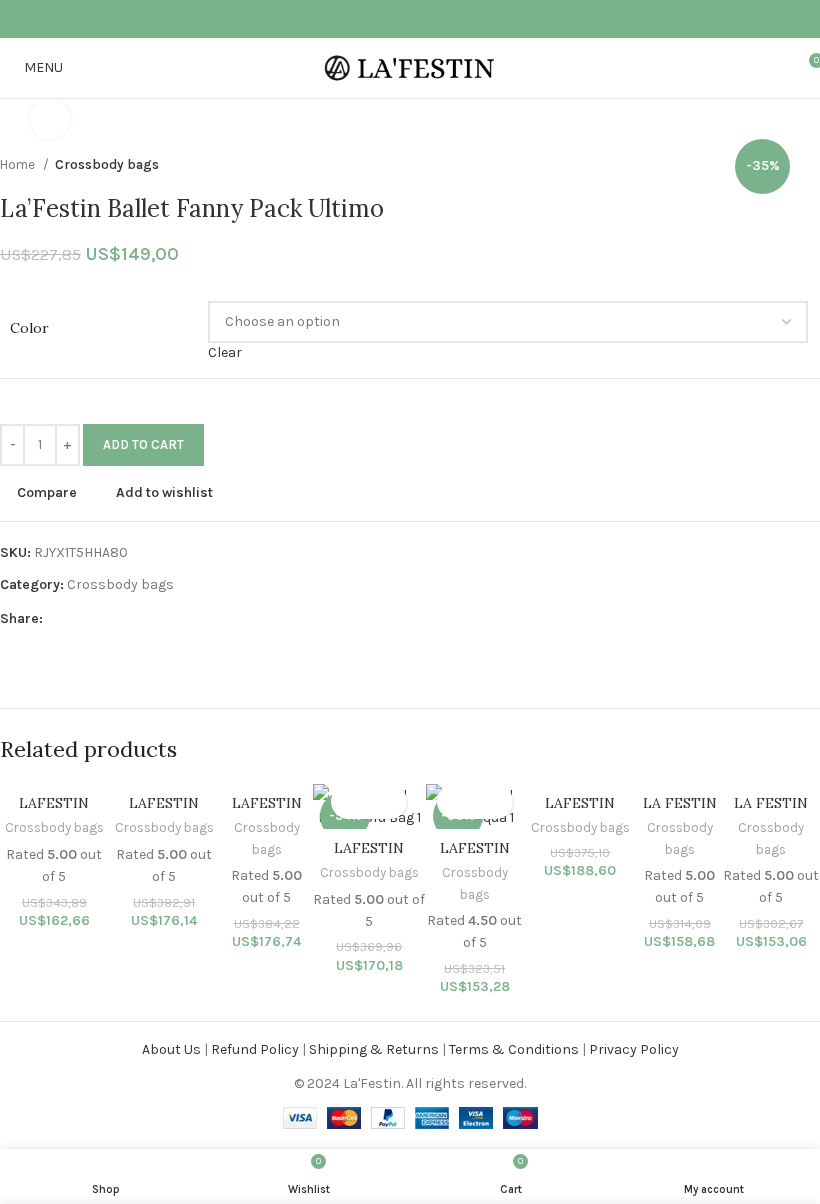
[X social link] (371, 19)
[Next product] (810, 165)
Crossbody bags (120, 584)
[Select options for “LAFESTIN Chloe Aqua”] (457, 801)
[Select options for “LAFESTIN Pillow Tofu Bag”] (351, 801)
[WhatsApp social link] (449, 19)
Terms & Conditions (514, 1049)
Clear (225, 352)
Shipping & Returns (374, 1049)
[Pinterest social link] (397, 19)
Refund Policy (255, 1049)
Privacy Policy (634, 1049)
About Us (171, 1049)
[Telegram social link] (475, 19)
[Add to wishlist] (386, 801)
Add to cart (143, 444)
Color (29, 328)
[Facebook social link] (345, 19)
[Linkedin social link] (423, 19)
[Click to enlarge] (50, 119)
